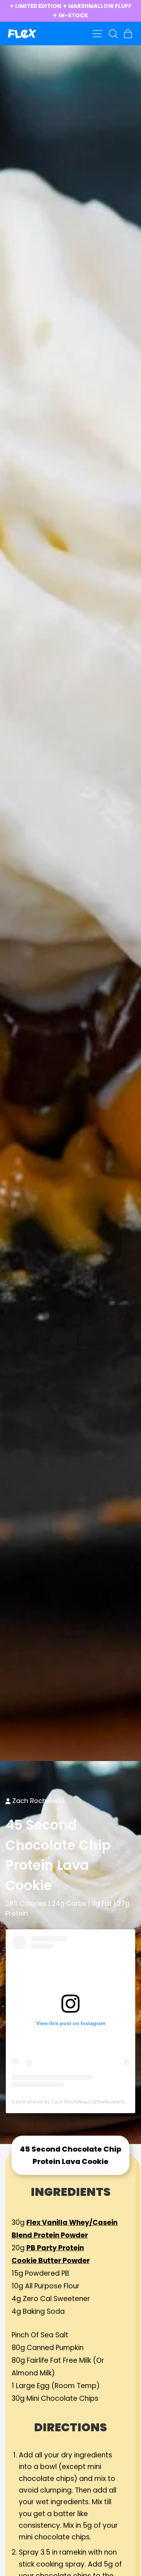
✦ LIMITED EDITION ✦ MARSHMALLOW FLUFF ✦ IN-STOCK (70, 11)
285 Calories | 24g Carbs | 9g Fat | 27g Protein (67, 1908)
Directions (70, 2427)
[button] (113, 34)
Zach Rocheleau (38, 1801)
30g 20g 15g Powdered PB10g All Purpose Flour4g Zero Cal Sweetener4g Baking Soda (65, 2267)
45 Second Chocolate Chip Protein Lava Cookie (58, 1855)
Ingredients (71, 2192)
